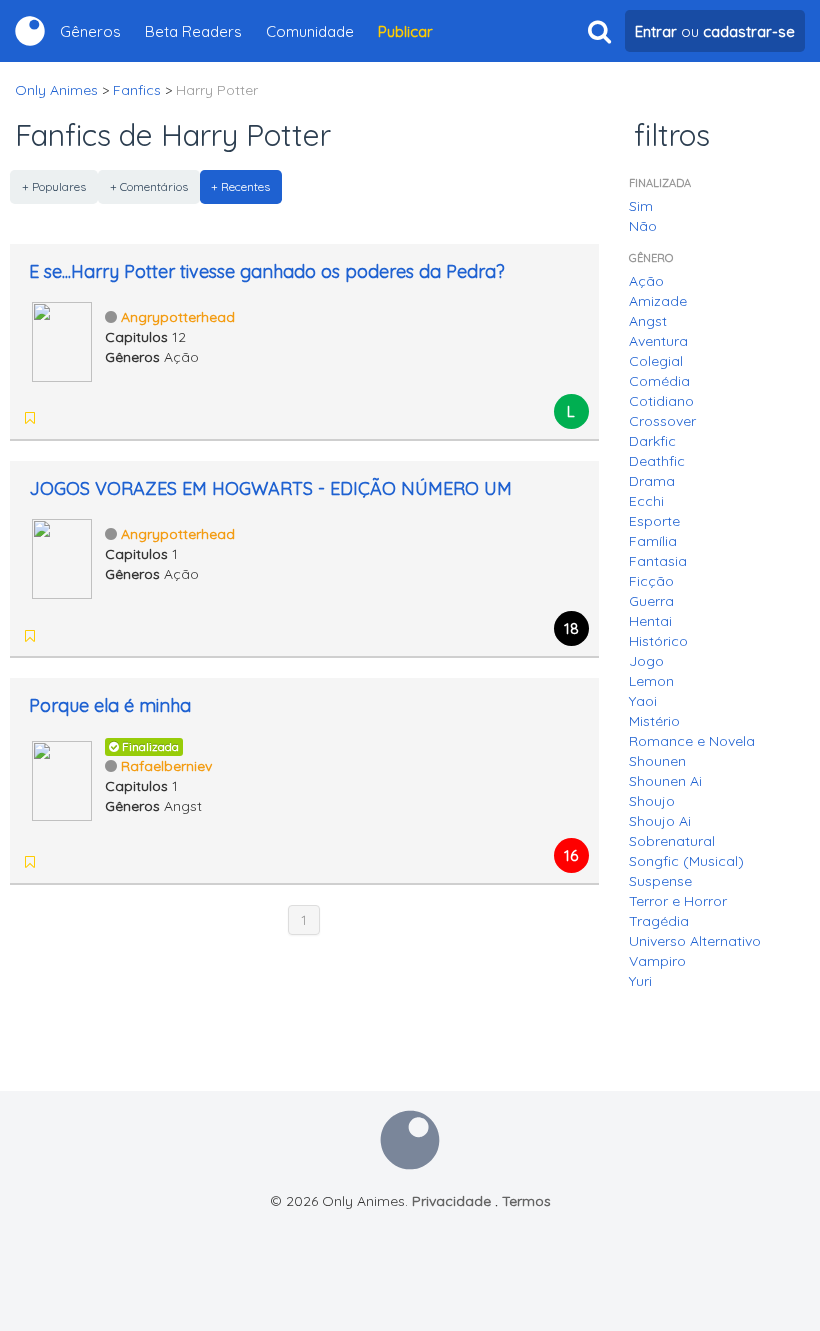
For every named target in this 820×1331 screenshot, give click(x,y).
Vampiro (657, 961)
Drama (652, 481)
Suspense (660, 881)
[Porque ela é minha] (62, 779)
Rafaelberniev (166, 766)
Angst (648, 321)
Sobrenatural (672, 841)
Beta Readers (193, 31)
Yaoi (643, 701)
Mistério (654, 721)
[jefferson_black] (58, 418)
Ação (646, 281)
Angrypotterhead (178, 317)
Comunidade (310, 31)
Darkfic (652, 441)
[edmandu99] (84, 418)
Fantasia (658, 561)
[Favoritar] (30, 418)
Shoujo (652, 801)
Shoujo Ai (660, 821)
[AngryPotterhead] (110, 418)
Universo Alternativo (695, 941)
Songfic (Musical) (686, 861)
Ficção (651, 581)
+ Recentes (240, 186)
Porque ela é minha (110, 705)
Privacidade (451, 1201)
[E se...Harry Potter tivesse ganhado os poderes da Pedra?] (62, 340)
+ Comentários (149, 186)
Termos (526, 1201)
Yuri (640, 981)
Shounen (657, 761)
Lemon (651, 681)
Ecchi (646, 501)
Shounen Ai (665, 781)
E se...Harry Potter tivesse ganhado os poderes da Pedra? (267, 271)
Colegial (656, 361)
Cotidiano (661, 401)
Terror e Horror (678, 901)
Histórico (658, 641)
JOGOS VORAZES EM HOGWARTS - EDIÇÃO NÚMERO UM (270, 488)
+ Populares (54, 186)
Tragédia (659, 921)
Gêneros (90, 31)
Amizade (658, 301)
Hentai (650, 621)
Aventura (658, 341)
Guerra (651, 601)
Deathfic (657, 461)
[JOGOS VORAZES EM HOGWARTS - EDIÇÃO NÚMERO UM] (62, 557)
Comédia (659, 381)
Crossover (662, 421)
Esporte (654, 521)
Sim (641, 206)
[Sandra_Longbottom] (58, 862)
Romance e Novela (692, 741)
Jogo (646, 661)
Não (643, 226)
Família (653, 541)
